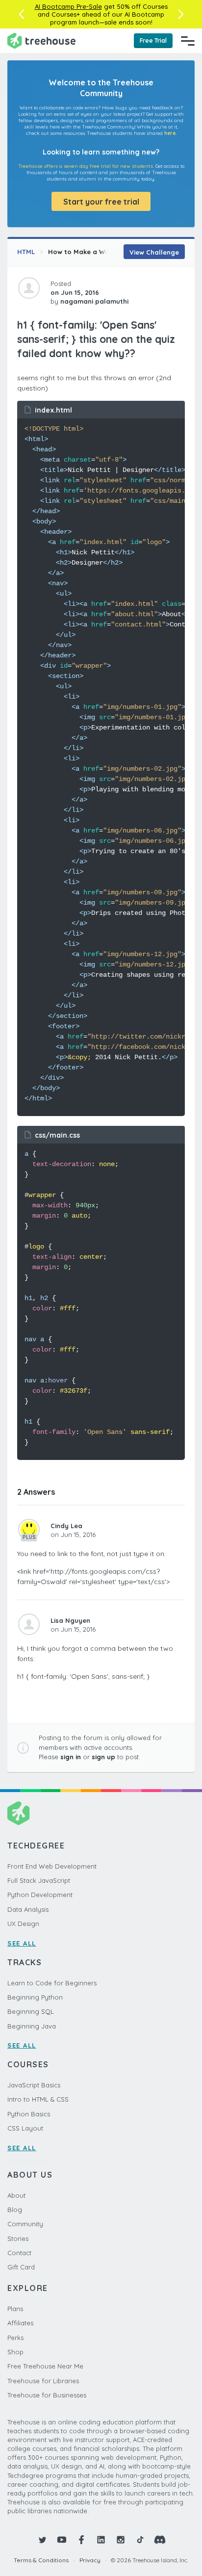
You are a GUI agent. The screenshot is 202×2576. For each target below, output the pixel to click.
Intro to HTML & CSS (38, 2099)
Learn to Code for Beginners (52, 1983)
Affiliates (20, 2323)
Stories (18, 2238)
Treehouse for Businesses (47, 2395)
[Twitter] (42, 2540)
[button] (21, 14)
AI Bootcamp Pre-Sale (68, 6)
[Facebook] (81, 2540)
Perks (15, 2338)
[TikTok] (140, 2540)
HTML (26, 252)
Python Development (40, 1895)
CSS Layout (25, 2128)
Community (25, 2224)
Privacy (90, 2560)
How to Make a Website (87, 252)
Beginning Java (32, 2026)
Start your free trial (101, 202)
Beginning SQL (31, 2011)
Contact (19, 2253)
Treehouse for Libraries (43, 2381)
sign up (103, 1757)
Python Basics (29, 2114)
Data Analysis (28, 1909)
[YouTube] (62, 2540)
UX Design (23, 1924)
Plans (15, 2309)
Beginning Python (35, 1997)
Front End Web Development (52, 1866)
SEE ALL (22, 1943)
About (16, 2195)
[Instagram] (121, 2540)
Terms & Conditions (41, 2560)
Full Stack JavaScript (39, 1880)
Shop (15, 2352)
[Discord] (160, 2540)
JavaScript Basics (34, 2085)
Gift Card (21, 2267)
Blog (15, 2210)
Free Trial (153, 40)
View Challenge (154, 252)
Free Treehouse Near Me (45, 2366)
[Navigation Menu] (188, 41)
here (170, 133)
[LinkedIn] (101, 2540)
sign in (71, 1757)
